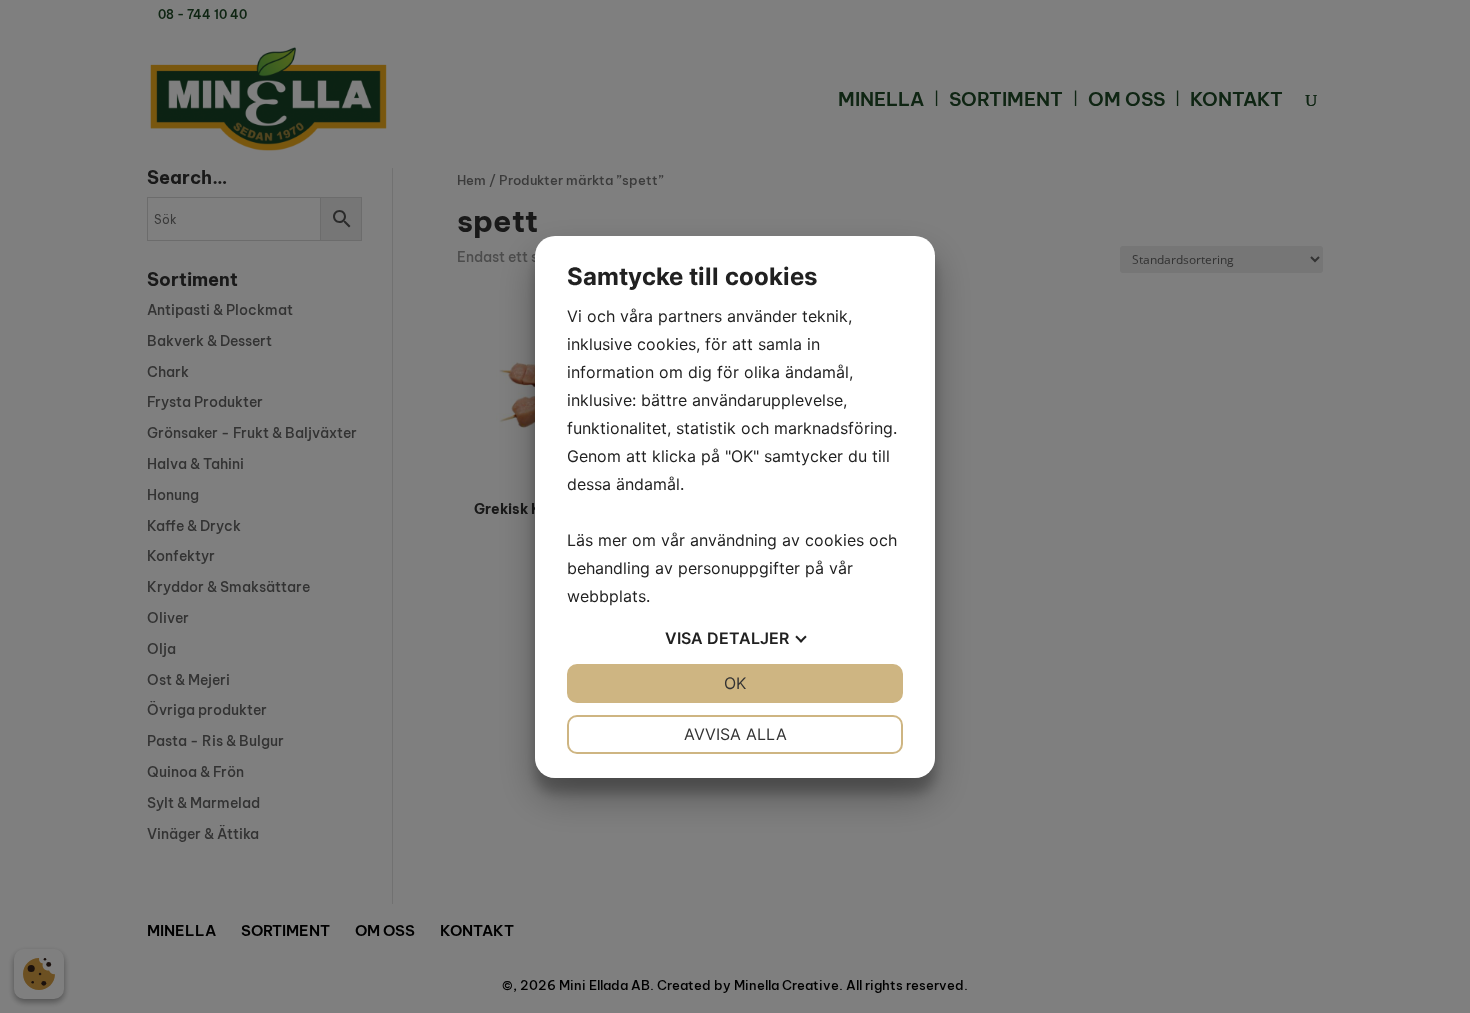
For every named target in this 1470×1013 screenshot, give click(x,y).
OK (735, 683)
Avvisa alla (735, 734)
